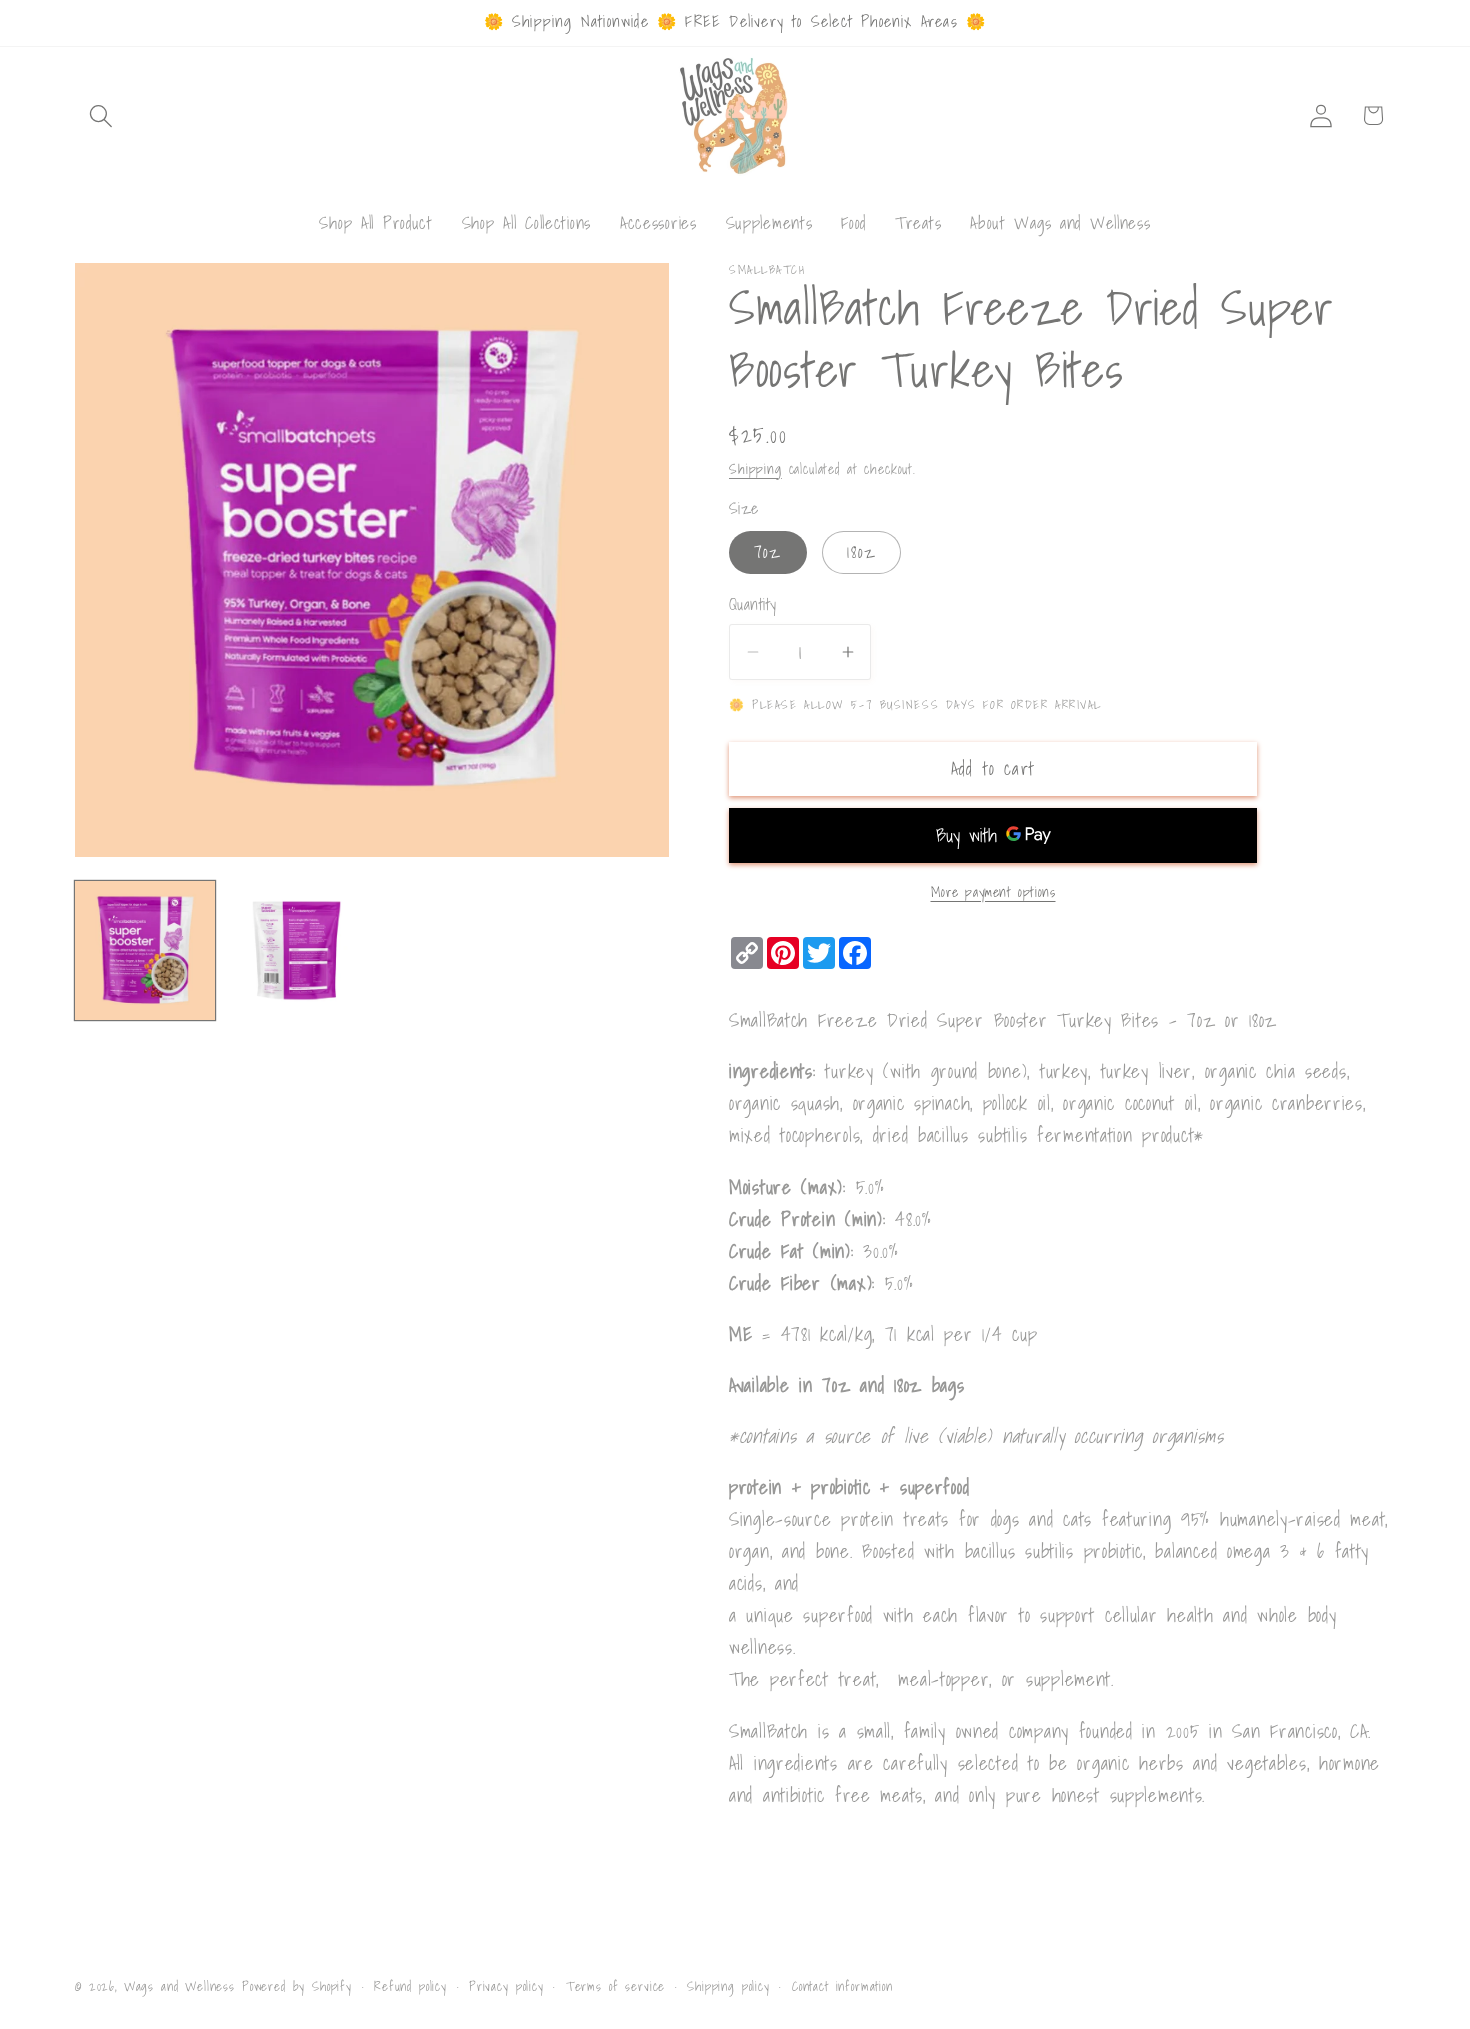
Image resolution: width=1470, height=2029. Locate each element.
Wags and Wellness (179, 1986)
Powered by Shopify (297, 1986)
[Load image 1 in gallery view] (145, 951)
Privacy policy (506, 1985)
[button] (101, 115)
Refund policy (410, 1985)
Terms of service (615, 1985)
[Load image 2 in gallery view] (297, 951)
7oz (768, 551)
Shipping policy (728, 1985)
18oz (861, 551)
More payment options (993, 892)
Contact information (842, 1985)
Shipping (755, 468)
